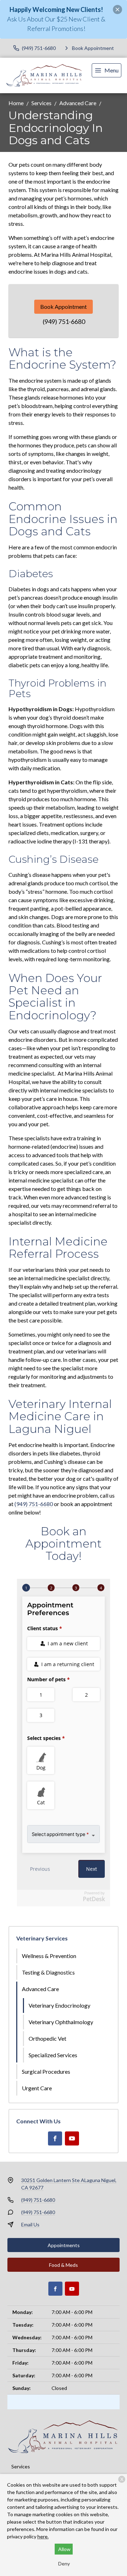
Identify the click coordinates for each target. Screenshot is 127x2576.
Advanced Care (78, 103)
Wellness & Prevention (49, 1956)
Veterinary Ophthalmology (61, 2022)
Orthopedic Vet (47, 2038)
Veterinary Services (42, 1938)
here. (43, 2536)
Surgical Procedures (46, 2071)
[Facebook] (55, 2138)
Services (41, 103)
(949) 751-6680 (64, 321)
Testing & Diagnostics (48, 1972)
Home (16, 103)
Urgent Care (37, 2088)
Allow (64, 2549)
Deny (64, 2564)
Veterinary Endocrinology (59, 2005)
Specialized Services (53, 2055)
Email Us (30, 2224)
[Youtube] (72, 2138)
